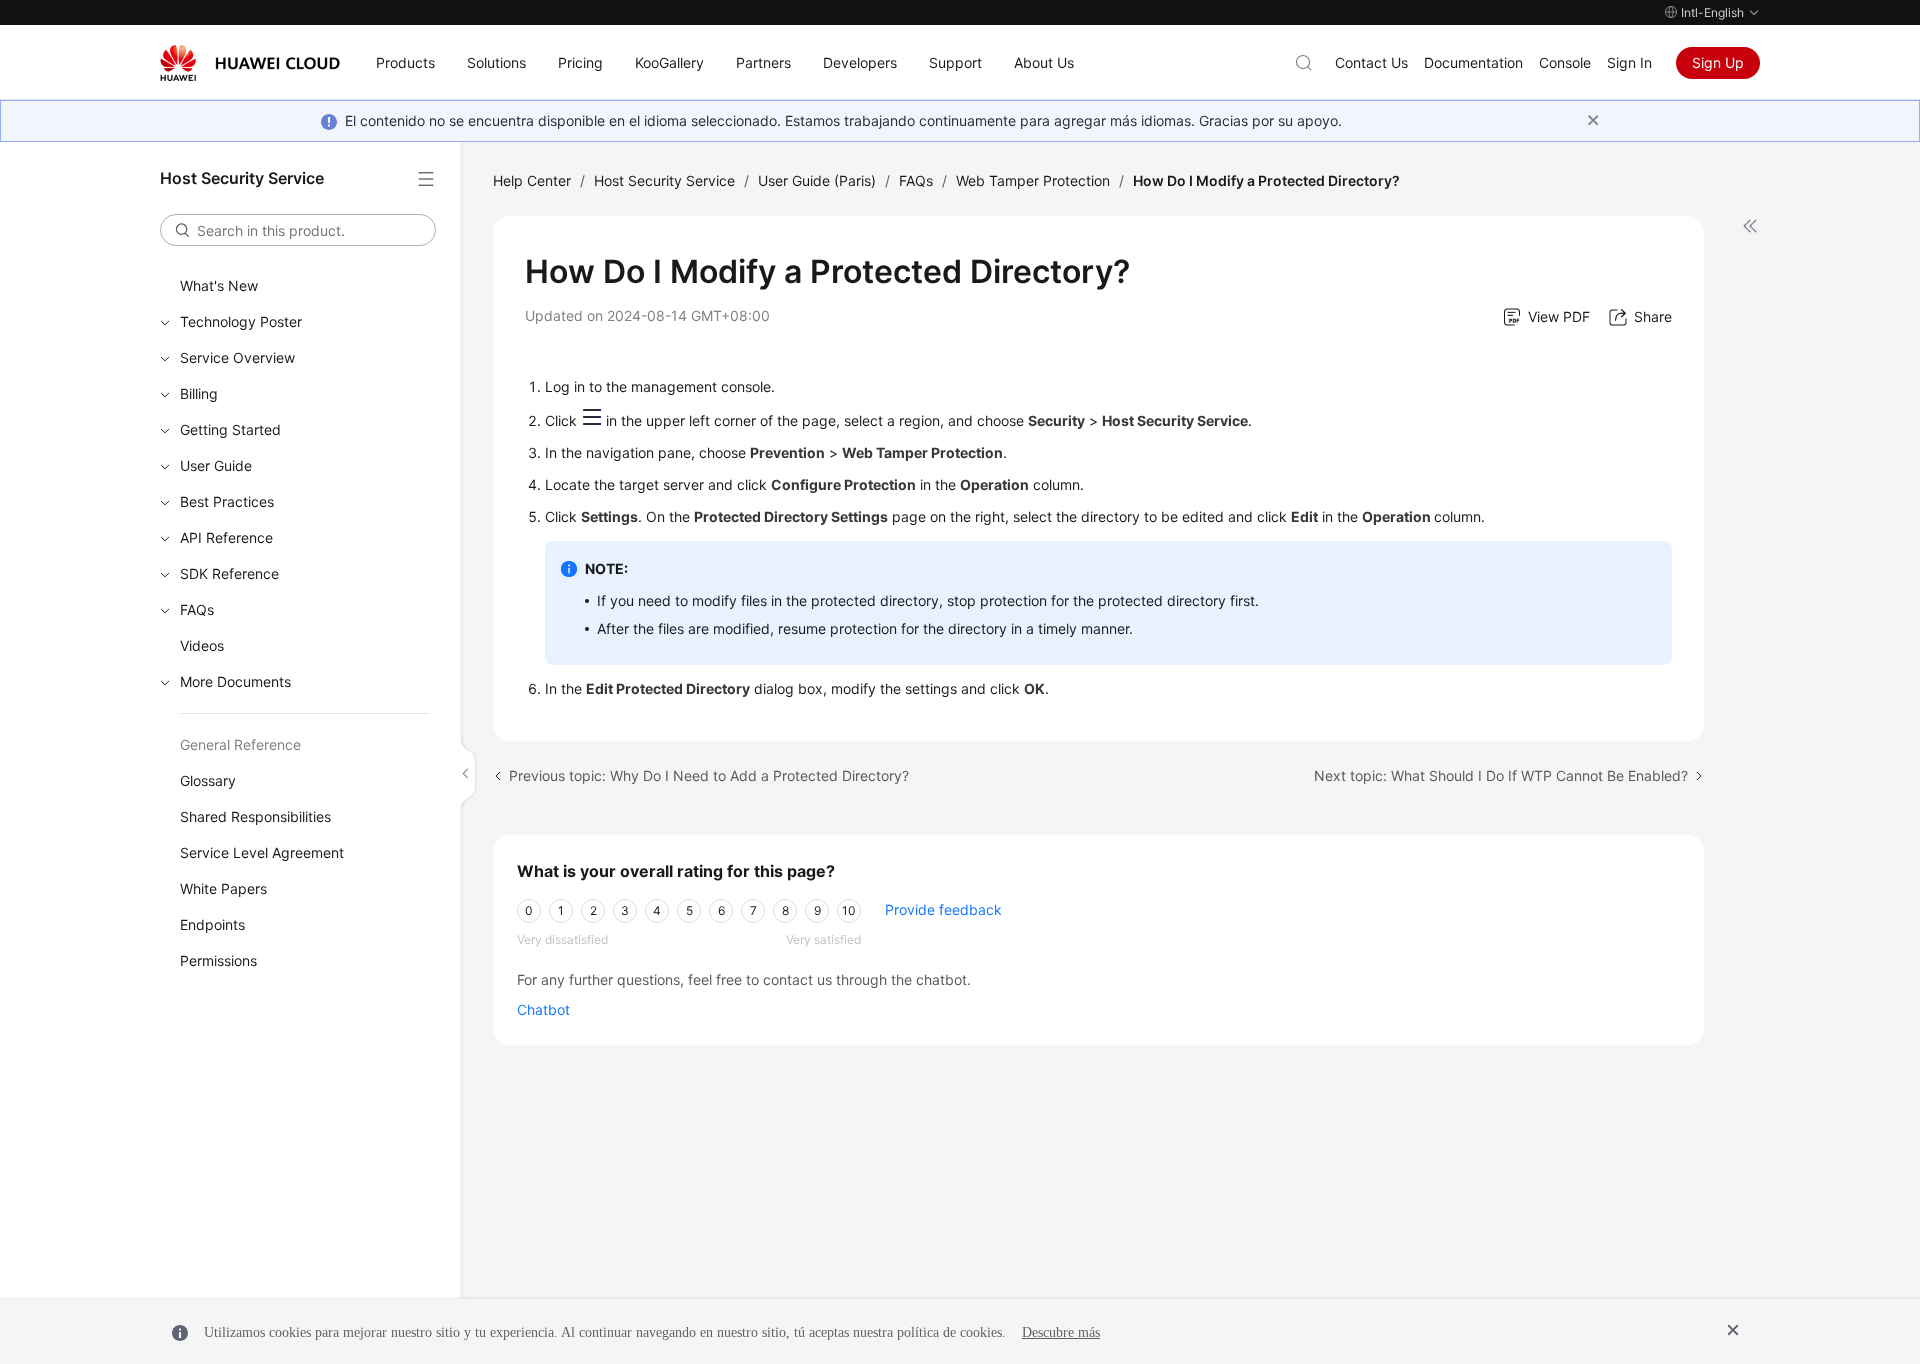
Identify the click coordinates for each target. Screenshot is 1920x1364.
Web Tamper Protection (1033, 180)
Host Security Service (664, 180)
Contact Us (1371, 62)
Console (1565, 62)
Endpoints (212, 924)
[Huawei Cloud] (250, 63)
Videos (202, 645)
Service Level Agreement (262, 852)
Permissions (218, 960)
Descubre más (1061, 1332)
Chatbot (543, 1009)
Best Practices (227, 501)
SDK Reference (229, 573)
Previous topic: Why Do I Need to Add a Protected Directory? (709, 775)
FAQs (197, 609)
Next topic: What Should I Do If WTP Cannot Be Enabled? (1501, 775)
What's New (219, 285)
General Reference (240, 744)
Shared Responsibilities (255, 816)
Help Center (532, 180)
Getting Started (230, 429)
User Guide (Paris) (817, 180)
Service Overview (237, 357)
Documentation (1473, 62)
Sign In (1629, 62)
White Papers (223, 888)
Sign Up (1718, 62)
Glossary (208, 780)
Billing (199, 393)
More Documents (235, 681)
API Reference (226, 537)
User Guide (216, 465)
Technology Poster (241, 321)
